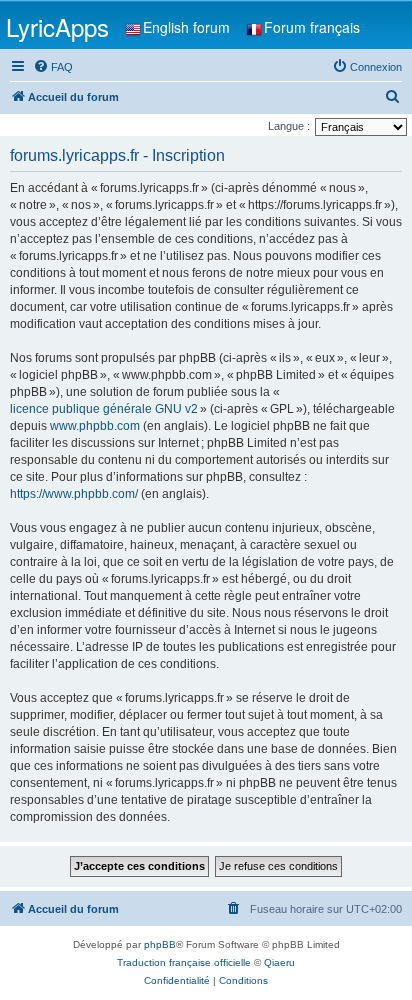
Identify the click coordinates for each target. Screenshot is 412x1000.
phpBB (160, 944)
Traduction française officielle (184, 962)
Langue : (289, 126)
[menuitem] (53, 67)
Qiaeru (279, 962)
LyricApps (57, 26)
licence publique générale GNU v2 (104, 409)
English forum (186, 27)
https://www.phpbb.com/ (74, 494)
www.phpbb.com (95, 426)
